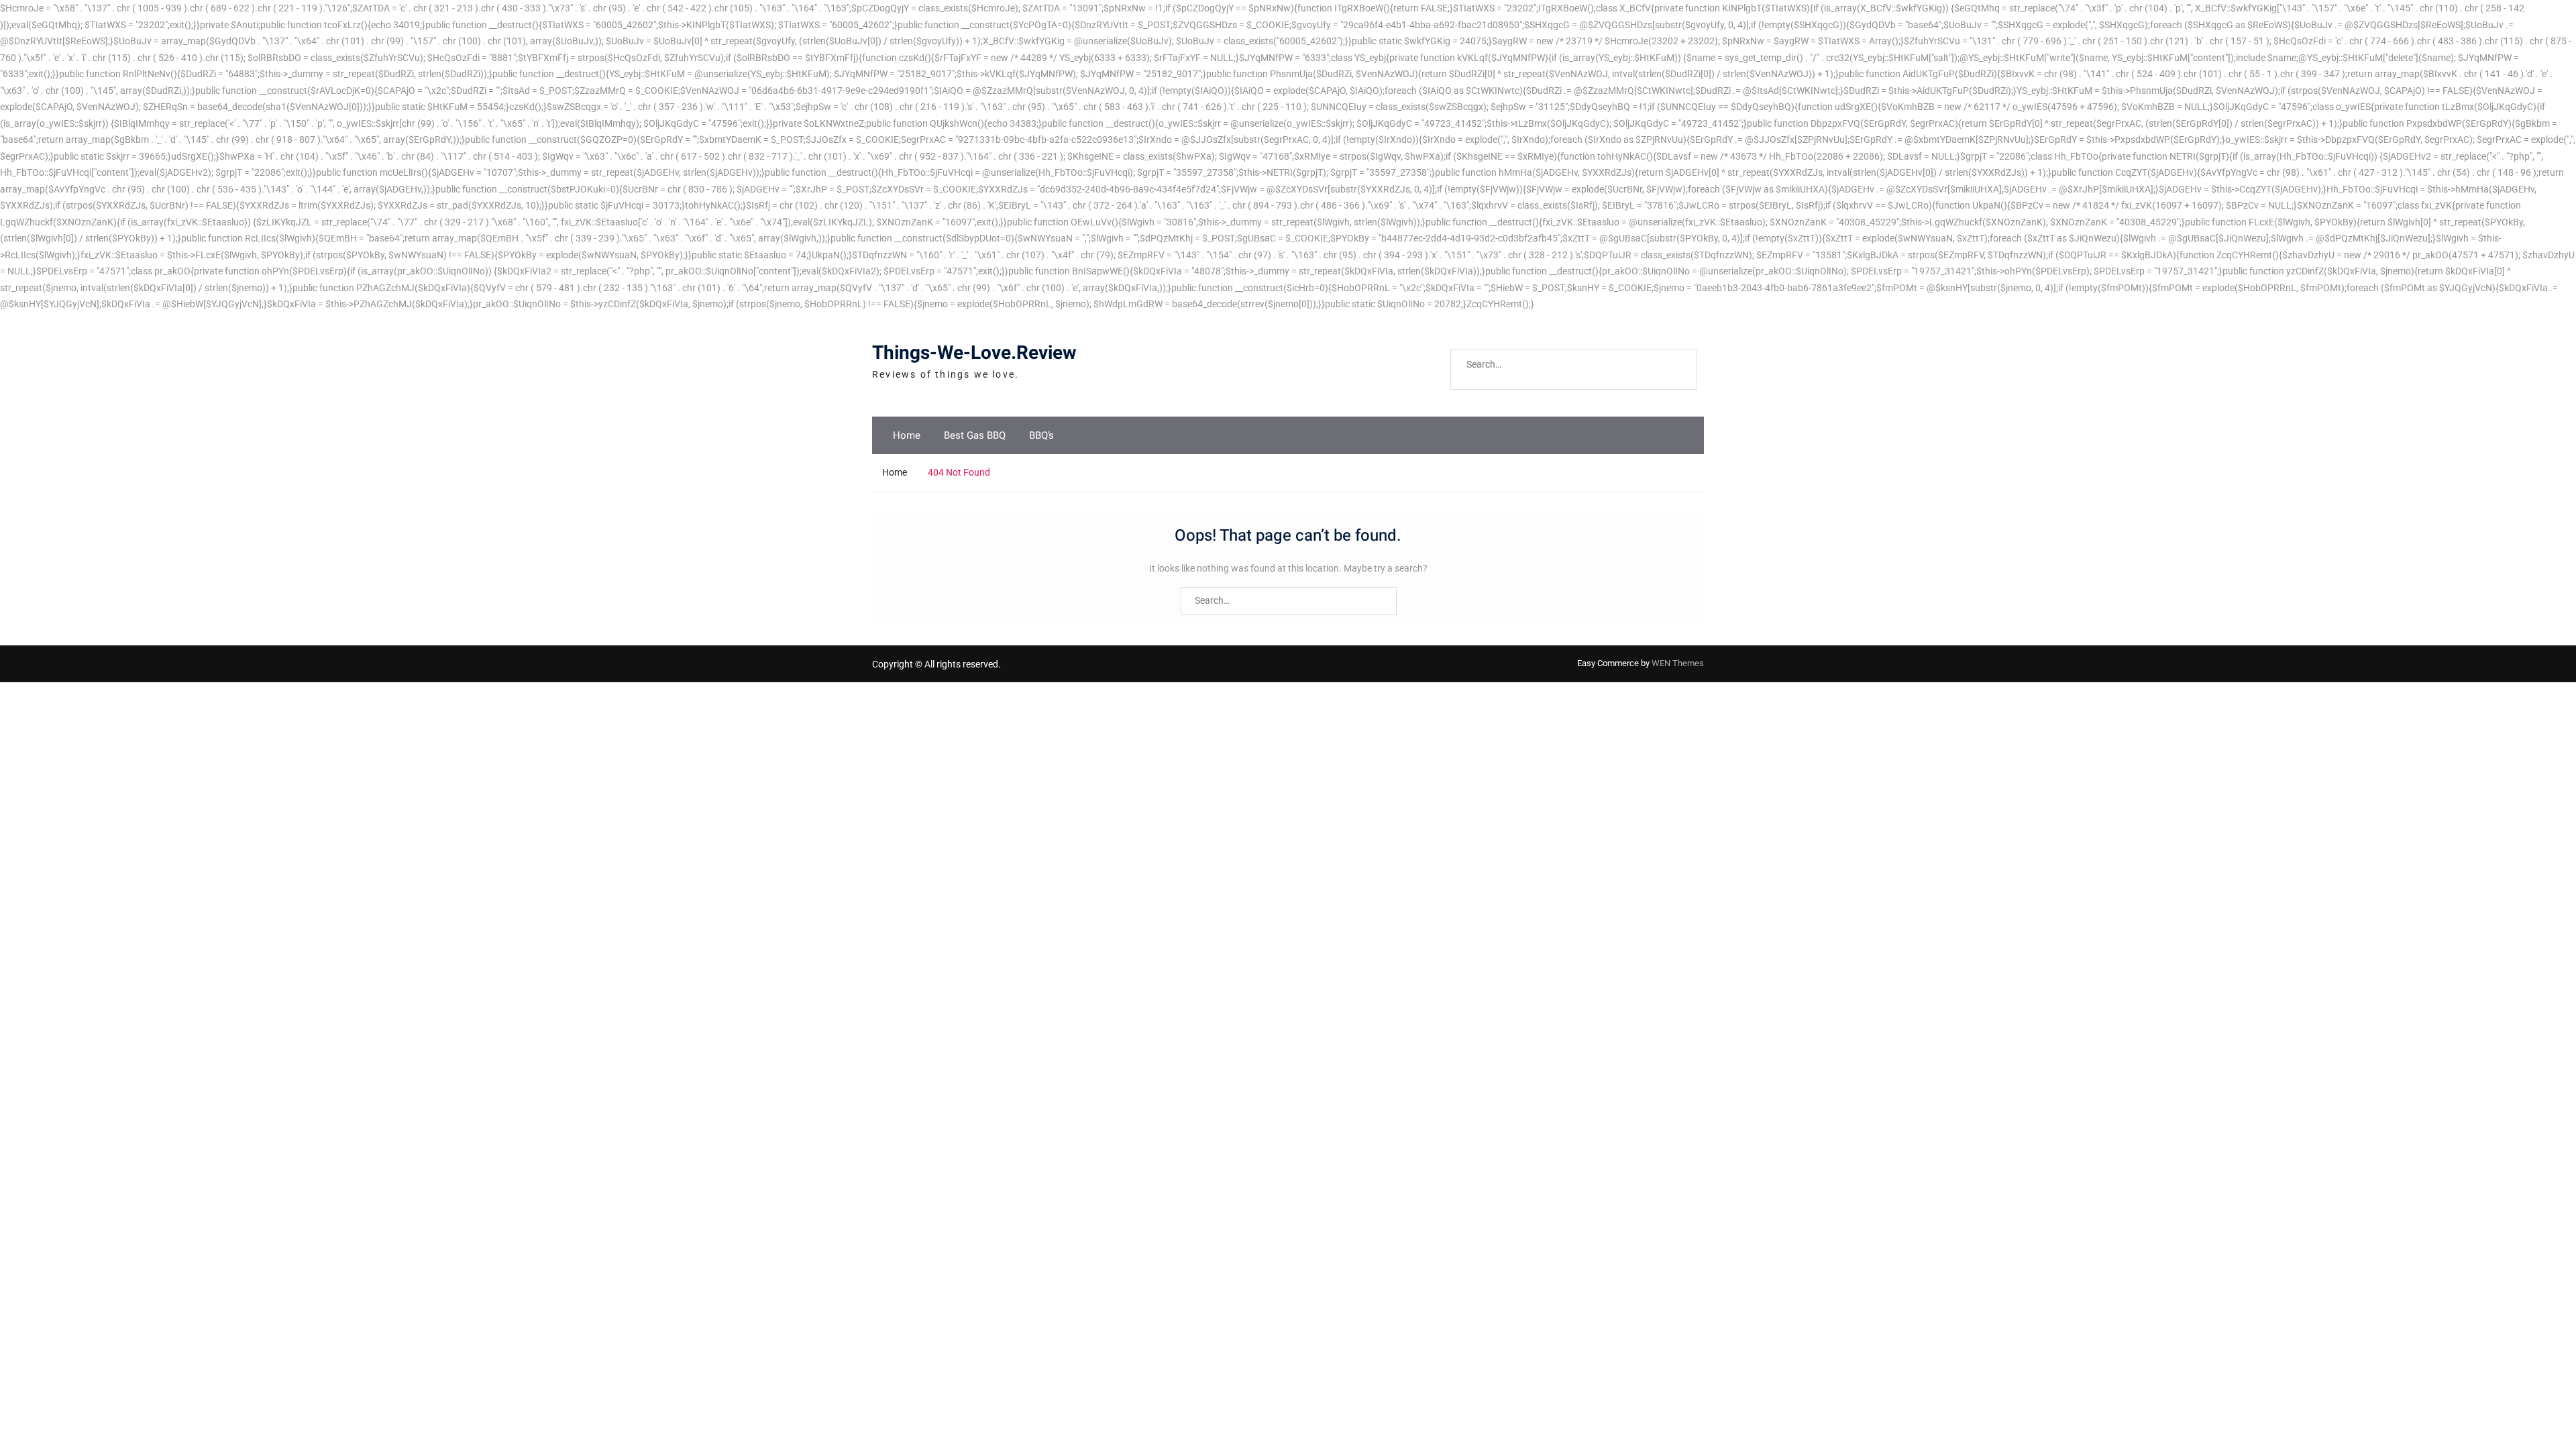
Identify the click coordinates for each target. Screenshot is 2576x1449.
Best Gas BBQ (975, 435)
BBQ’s (1041, 435)
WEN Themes (1678, 663)
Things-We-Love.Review (974, 353)
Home (907, 435)
